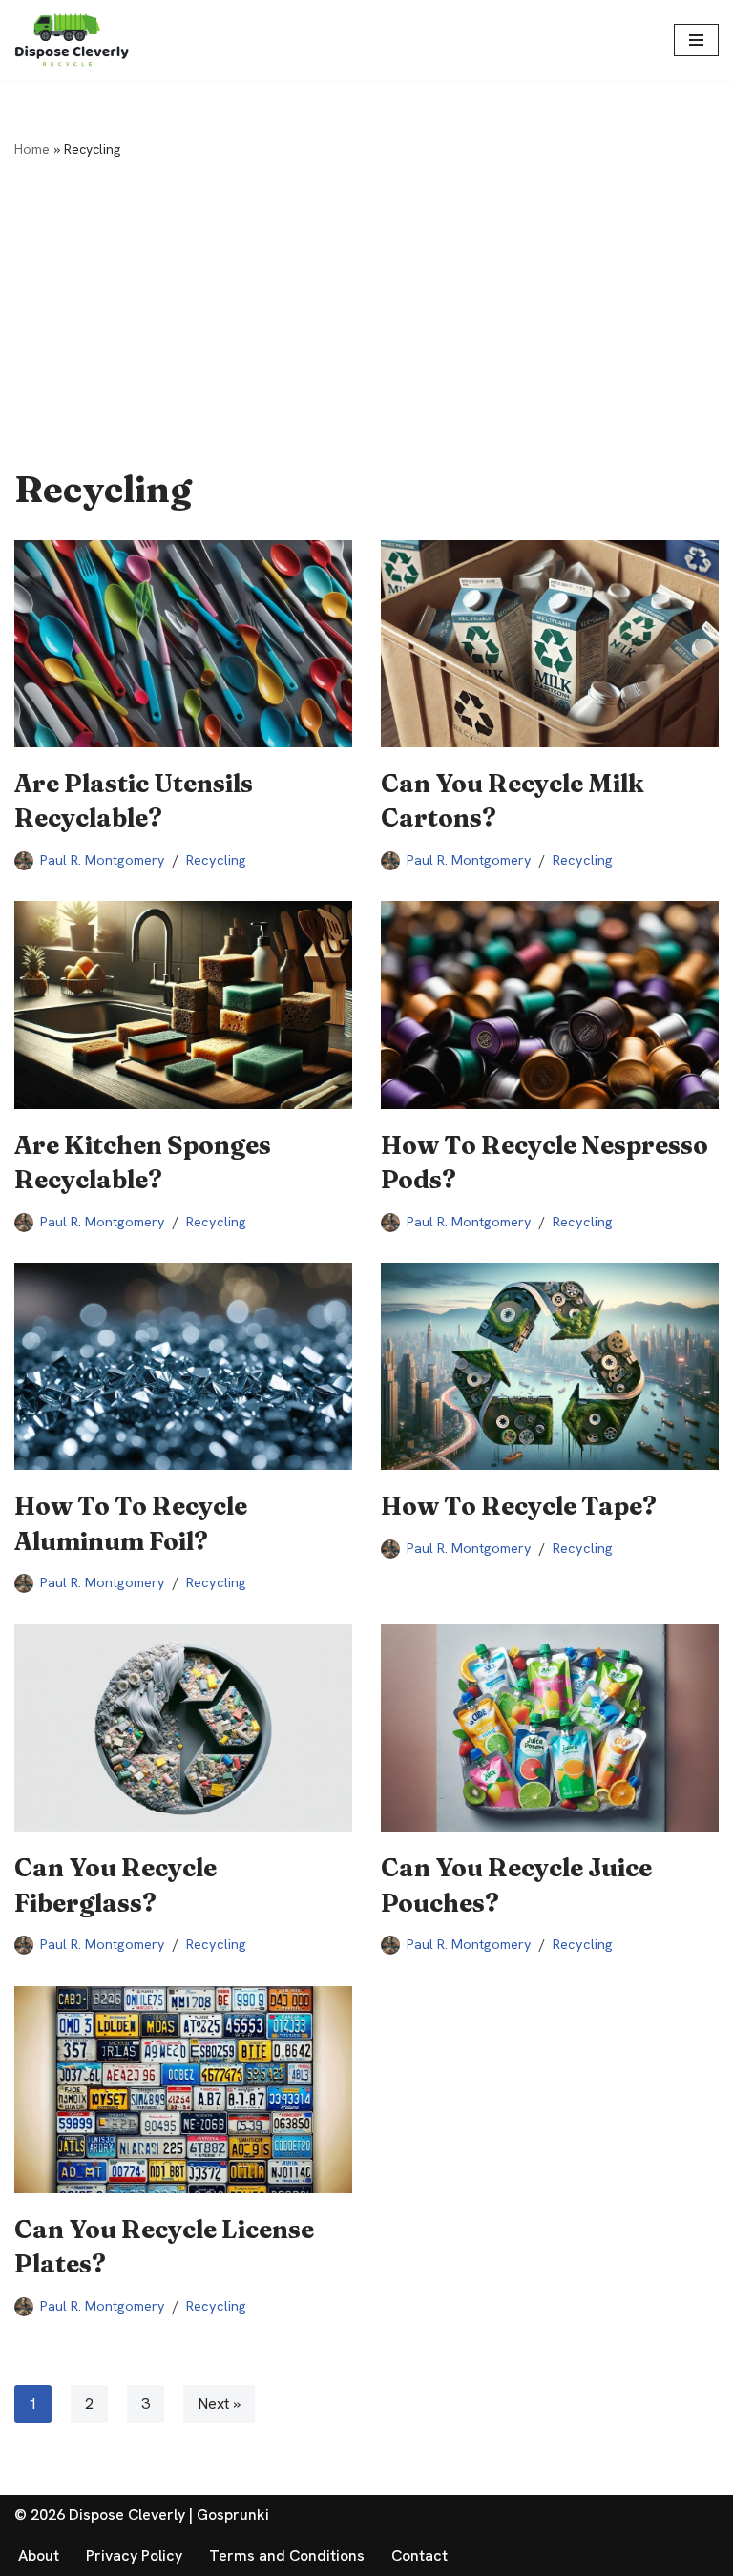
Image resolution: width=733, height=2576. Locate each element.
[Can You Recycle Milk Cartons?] (550, 644)
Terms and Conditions (287, 2555)
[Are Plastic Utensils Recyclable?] (183, 644)
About (39, 2555)
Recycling (216, 860)
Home (32, 149)
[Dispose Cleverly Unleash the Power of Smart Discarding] (72, 40)
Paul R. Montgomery (103, 860)
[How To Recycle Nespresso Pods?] (550, 1005)
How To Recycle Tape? (519, 1506)
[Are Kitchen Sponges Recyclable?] (183, 1005)
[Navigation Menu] (696, 40)
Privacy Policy (134, 2555)
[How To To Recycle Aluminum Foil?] (183, 1366)
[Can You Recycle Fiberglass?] (183, 1728)
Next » (219, 2404)
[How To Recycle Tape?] (550, 1366)
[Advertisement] (366, 305)
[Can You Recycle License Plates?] (183, 2090)
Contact (419, 2555)
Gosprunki (233, 2514)
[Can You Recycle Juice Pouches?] (550, 1728)
